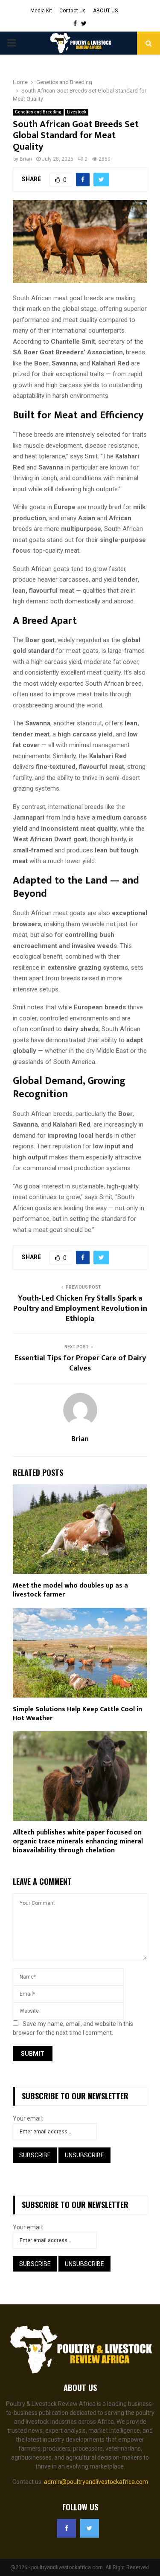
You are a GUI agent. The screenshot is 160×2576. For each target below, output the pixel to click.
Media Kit (41, 11)
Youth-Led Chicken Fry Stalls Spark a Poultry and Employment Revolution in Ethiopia (80, 1309)
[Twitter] (90, 2528)
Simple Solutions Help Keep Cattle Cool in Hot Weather (77, 1714)
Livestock (77, 112)
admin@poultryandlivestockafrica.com (96, 2482)
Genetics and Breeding (38, 112)
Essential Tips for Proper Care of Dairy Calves (80, 1363)
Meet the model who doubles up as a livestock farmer (70, 1590)
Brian (26, 159)
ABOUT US (105, 11)
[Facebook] (67, 2528)
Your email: (28, 2118)
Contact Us (73, 11)
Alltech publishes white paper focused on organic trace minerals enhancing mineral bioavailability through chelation (78, 1841)
